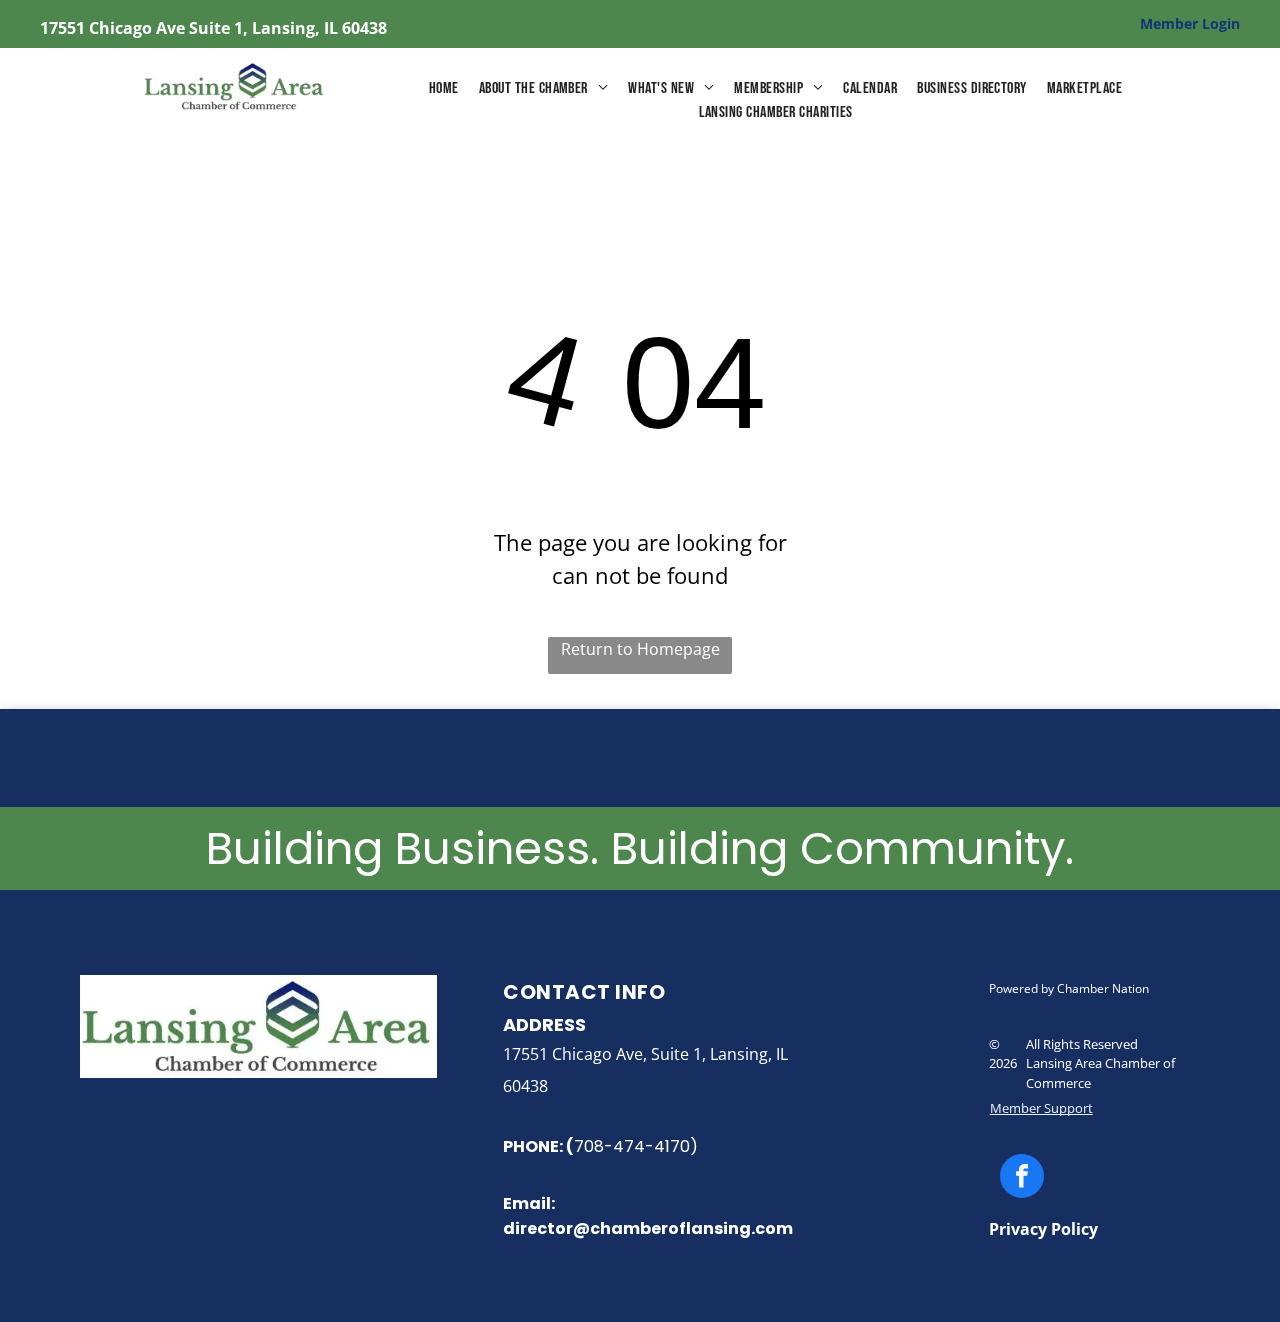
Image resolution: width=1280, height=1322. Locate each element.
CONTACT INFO (584, 992)
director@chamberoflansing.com (648, 1228)
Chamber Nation (1103, 988)
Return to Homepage (640, 649)
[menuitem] (444, 89)
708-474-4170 (632, 1146)
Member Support (1041, 1108)
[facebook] (1022, 1178)
